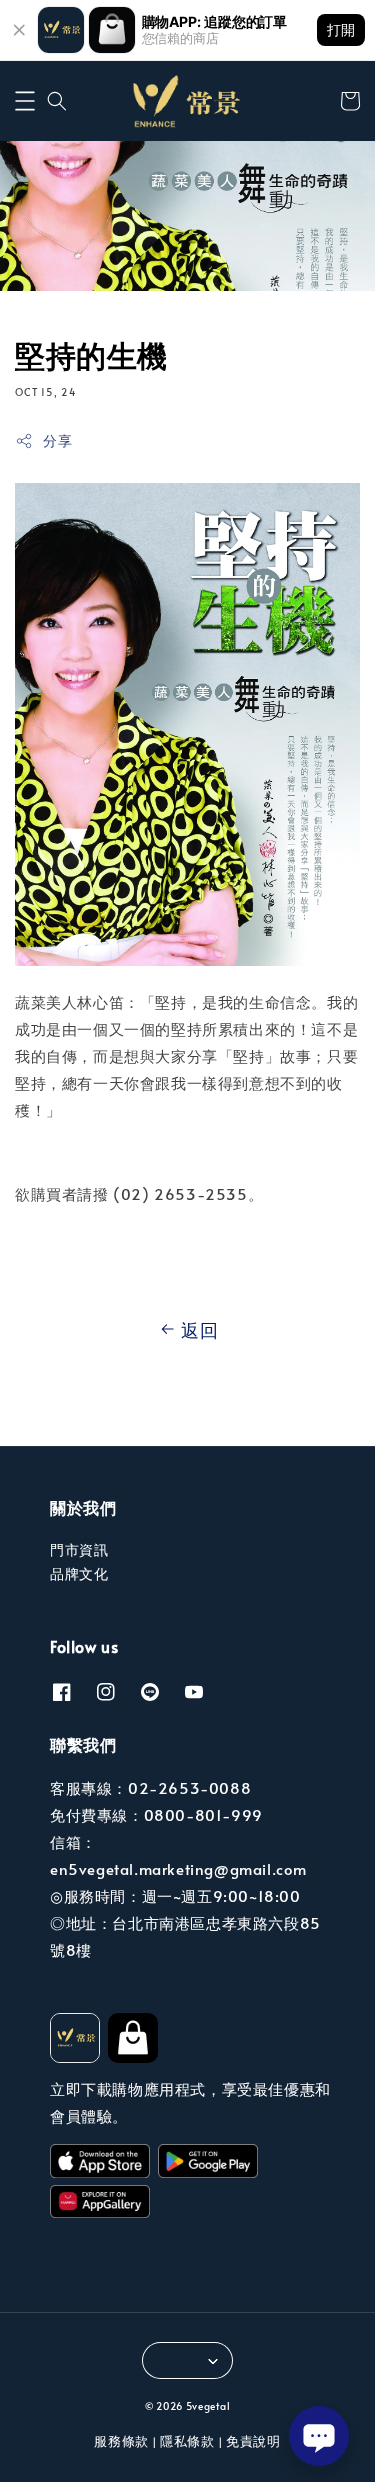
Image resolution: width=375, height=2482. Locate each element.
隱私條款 (187, 2441)
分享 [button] (57, 440)
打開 (341, 29)
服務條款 (121, 2441)
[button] (25, 101)
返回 (199, 1329)
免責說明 (253, 2441)
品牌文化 (79, 1573)
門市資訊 (79, 1549)
